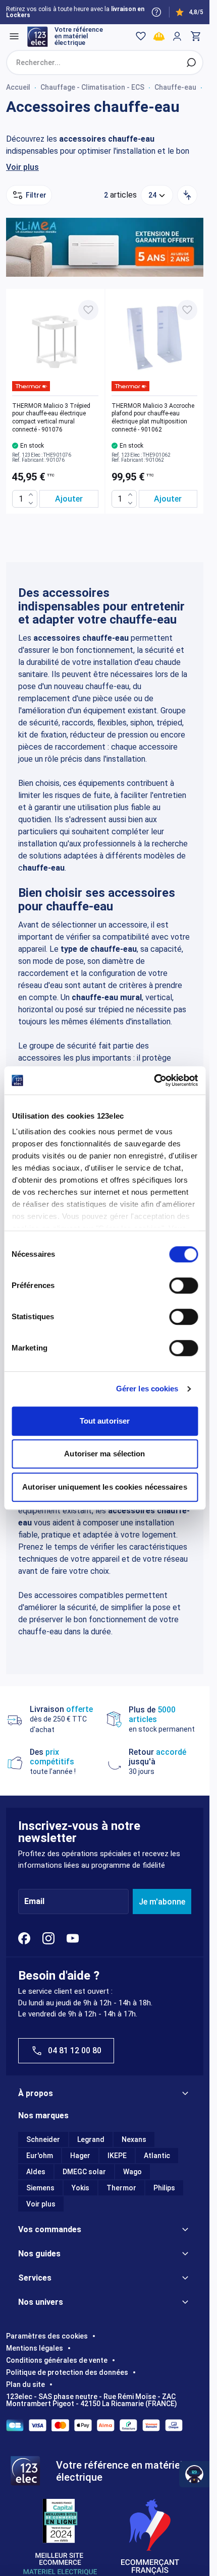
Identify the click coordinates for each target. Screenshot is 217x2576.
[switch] (183, 1285)
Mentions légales (35, 2348)
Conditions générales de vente (57, 2360)
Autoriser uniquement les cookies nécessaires (104, 1487)
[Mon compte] (177, 36)
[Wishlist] (141, 36)
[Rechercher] (191, 63)
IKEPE (117, 2156)
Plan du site (25, 2384)
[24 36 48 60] (157, 195)
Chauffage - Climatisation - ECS (92, 87)
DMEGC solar (84, 2172)
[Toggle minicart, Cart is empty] (195, 36)
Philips (164, 2188)
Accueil (18, 87)
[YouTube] (73, 1938)
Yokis (80, 2188)
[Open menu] (14, 36)
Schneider (43, 2139)
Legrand (91, 2139)
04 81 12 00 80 (75, 2050)
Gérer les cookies (147, 1389)
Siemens (40, 2188)
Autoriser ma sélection (104, 1454)
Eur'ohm (40, 2156)
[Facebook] (24, 1938)
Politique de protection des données (67, 2372)
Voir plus (22, 167)
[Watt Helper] (194, 2474)
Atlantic (157, 2156)
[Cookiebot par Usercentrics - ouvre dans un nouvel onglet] (154, 1080)
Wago (132, 2172)
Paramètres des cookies (47, 2336)
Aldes (36, 2172)
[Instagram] (48, 1938)
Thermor (121, 2188)
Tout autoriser (105, 1421)
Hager (80, 2156)
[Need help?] (156, 12)
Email (34, 1902)
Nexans (134, 2139)
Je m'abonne (162, 1902)
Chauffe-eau (175, 87)
